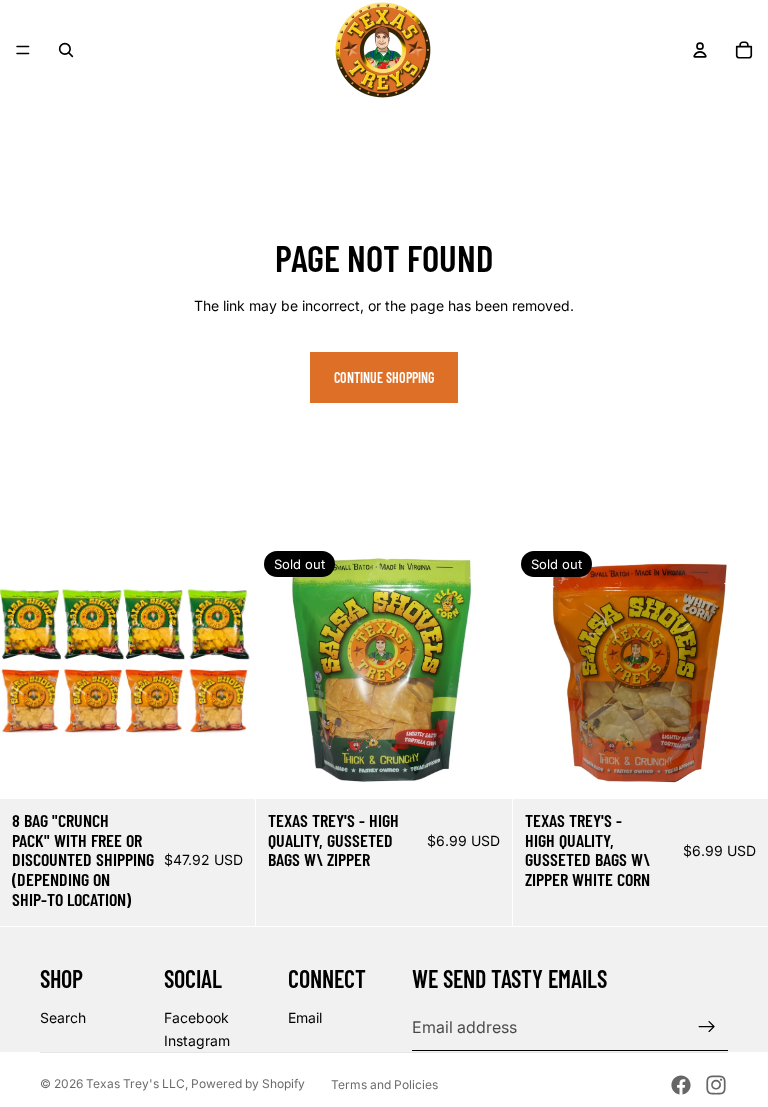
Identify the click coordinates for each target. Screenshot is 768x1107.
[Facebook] (681, 1085)
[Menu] (23, 50)
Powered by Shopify (248, 1083)
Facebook (196, 1017)
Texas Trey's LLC (135, 1083)
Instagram (197, 1040)
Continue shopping (384, 377)
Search (63, 1017)
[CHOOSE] (225, 768)
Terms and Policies (384, 1084)
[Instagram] (716, 1085)
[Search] (66, 50)
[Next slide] (225, 671)
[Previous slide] (30, 671)
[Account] (700, 50)
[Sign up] (707, 1027)
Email (305, 1017)
